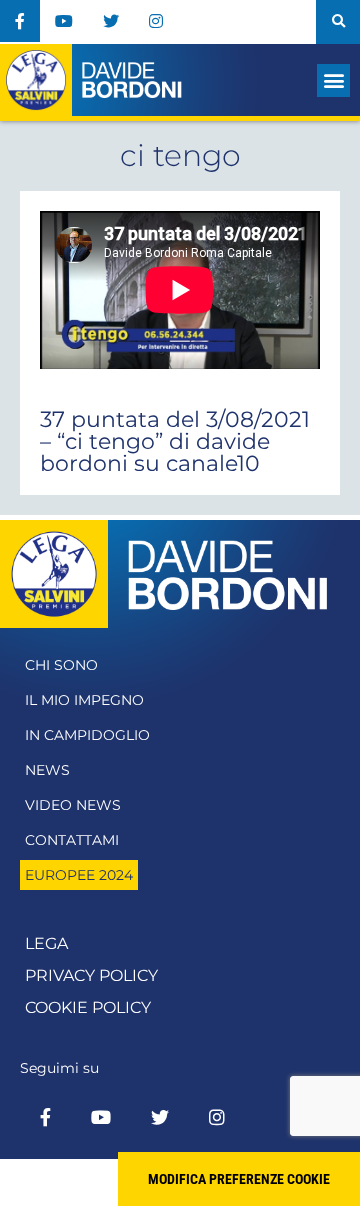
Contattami (72, 840)
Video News (73, 805)
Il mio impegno (84, 700)
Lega (46, 943)
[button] (338, 22)
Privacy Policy (91, 975)
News (47, 770)
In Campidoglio (87, 735)
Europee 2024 (79, 875)
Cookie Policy (88, 1007)
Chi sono (61, 665)
